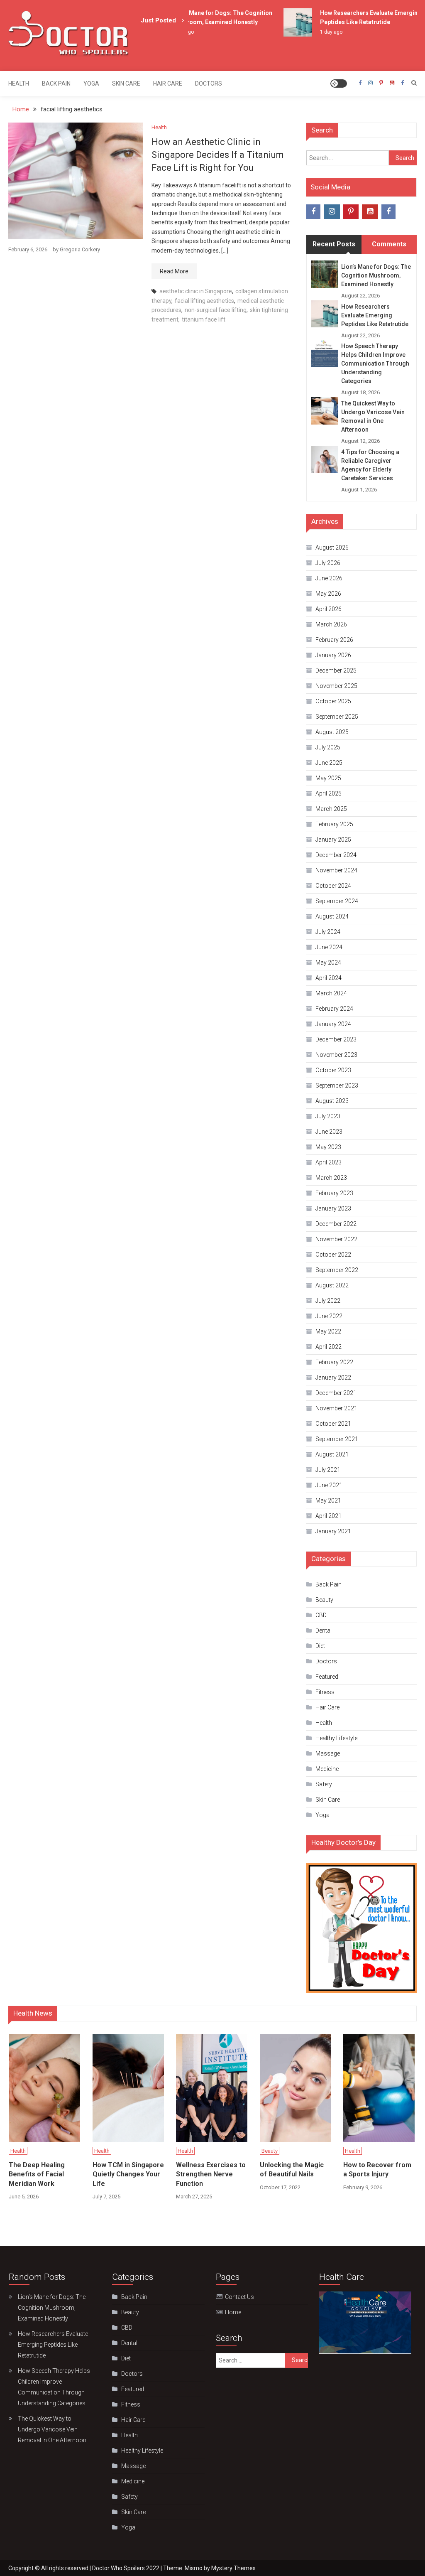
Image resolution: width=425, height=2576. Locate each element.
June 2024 (329, 947)
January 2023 (333, 1208)
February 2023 (334, 1193)
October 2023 (333, 1070)
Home (233, 2312)
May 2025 (328, 778)
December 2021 (336, 1393)
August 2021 (332, 1454)
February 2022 (334, 1362)
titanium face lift (204, 319)
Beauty (324, 1600)
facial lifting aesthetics (204, 301)
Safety (324, 1784)
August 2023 (332, 1101)
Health (19, 83)
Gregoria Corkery (80, 249)
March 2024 (331, 993)
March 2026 (331, 624)
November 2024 (336, 870)
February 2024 (334, 1009)
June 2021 (329, 1485)
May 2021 (328, 1500)
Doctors (209, 83)
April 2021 (329, 1516)
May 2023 (328, 1147)
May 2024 (328, 963)
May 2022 (328, 1331)
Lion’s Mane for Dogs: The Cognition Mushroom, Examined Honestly (376, 275)
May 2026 (328, 594)
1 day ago (318, 32)
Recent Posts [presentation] (334, 244)
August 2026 (332, 548)
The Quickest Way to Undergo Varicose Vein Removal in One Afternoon (373, 416)
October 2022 (333, 1255)
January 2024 (333, 1024)
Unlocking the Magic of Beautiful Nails (292, 2170)
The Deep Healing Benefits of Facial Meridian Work (37, 2174)
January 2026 (333, 655)
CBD (321, 1615)
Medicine (327, 1769)
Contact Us (239, 2297)
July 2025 (328, 747)
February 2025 (334, 824)
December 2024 (336, 855)
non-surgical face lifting (216, 310)
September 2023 (337, 1085)
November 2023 (336, 1055)
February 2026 (334, 640)
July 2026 (328, 563)
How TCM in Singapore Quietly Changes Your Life (128, 2174)
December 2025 (336, 670)
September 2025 (337, 717)
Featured (327, 1677)
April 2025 (329, 793)
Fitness (325, 1692)
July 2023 (328, 1116)
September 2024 (337, 901)
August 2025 (332, 732)
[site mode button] (339, 83)
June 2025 (329, 763)
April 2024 (329, 978)
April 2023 (329, 1162)
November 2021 (336, 1408)
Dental (324, 1631)
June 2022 (329, 1316)
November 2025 (336, 686)
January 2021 (333, 1531)
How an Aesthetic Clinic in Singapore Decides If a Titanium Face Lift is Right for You (218, 155)
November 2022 (336, 1239)
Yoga (91, 83)
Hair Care (168, 83)
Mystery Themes (233, 2568)
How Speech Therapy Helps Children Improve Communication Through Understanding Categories (375, 363)
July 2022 (328, 1301)
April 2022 (329, 1347)
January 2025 (333, 840)
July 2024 (328, 932)
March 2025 (331, 809)
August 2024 (332, 916)
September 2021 (337, 1439)
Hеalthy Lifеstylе (336, 1738)
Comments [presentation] (389, 244)
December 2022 (336, 1224)
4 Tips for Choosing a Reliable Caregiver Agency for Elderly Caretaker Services (370, 465)
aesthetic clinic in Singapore (196, 291)
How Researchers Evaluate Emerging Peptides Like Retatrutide (375, 315)
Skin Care (126, 83)
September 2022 (337, 1270)
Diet (320, 1646)
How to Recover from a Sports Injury (377, 2170)
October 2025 (333, 701)
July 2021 (328, 1470)
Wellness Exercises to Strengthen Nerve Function (211, 2174)
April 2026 (329, 609)
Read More (174, 271)
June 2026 (329, 578)
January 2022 (333, 1378)
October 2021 (333, 1424)
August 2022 (332, 1285)
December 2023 (336, 1039)
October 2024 (333, 886)
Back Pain (56, 83)
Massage (328, 1753)
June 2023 (329, 1132)
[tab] (334, 244)
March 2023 (331, 1178)
